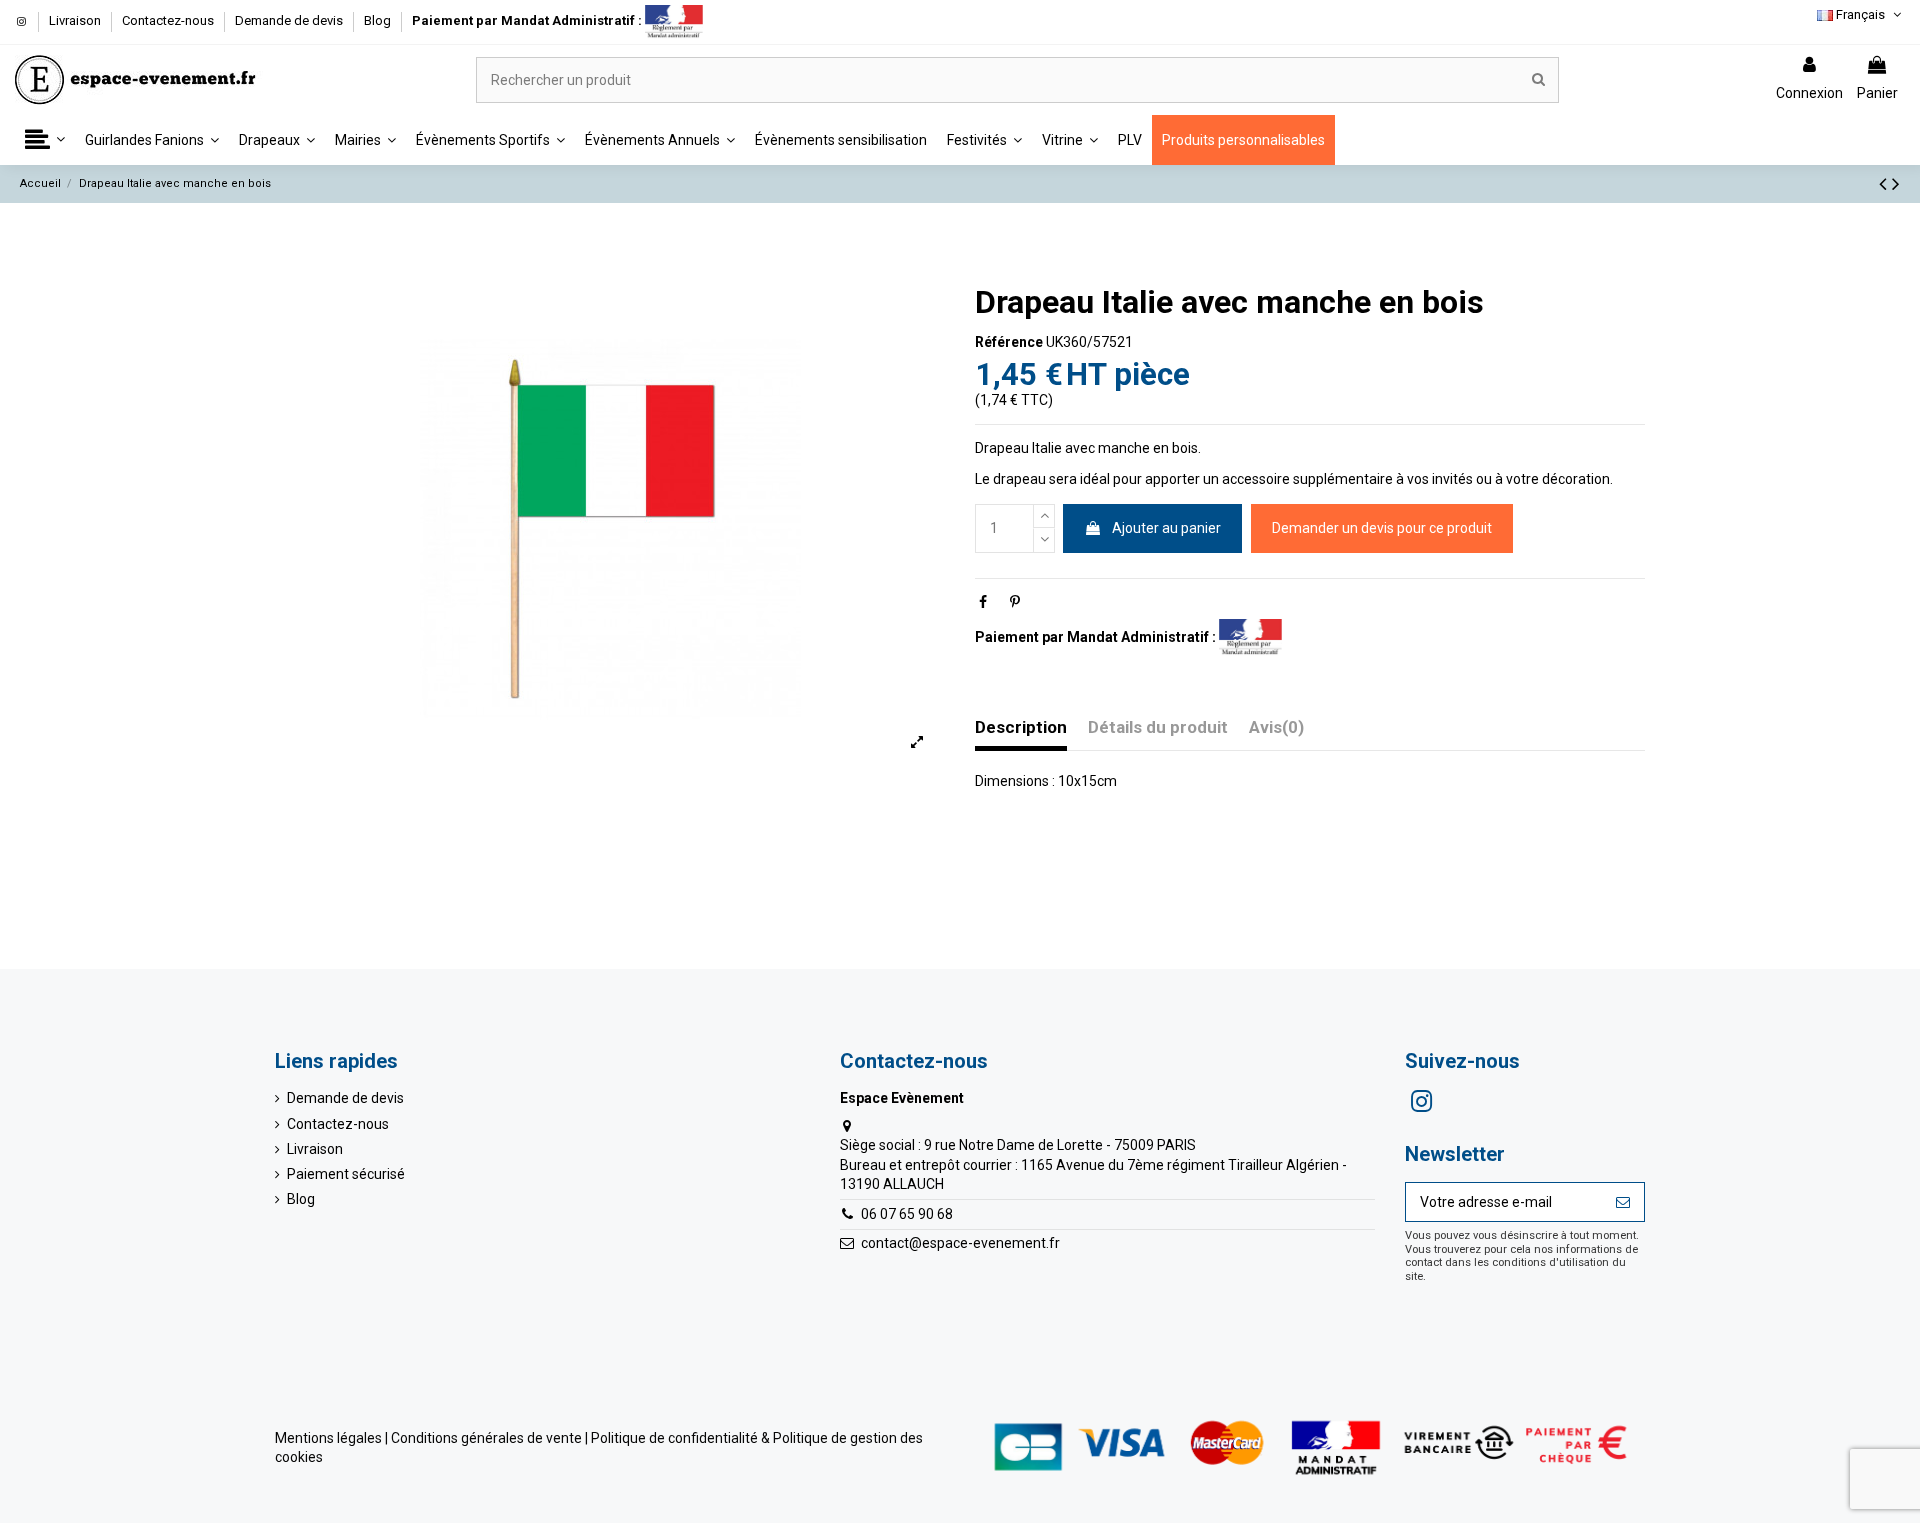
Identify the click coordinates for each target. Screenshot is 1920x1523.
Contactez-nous (169, 20)
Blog (377, 20)
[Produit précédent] (1885, 184)
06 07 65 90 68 (907, 1214)
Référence (1009, 341)
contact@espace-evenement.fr (960, 1243)
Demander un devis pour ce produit (1382, 527)
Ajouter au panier (1166, 527)
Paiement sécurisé (346, 1174)
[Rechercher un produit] (1538, 79)
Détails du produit (1158, 727)
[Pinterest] (1015, 602)
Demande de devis (290, 20)
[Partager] (983, 602)
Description (1021, 727)
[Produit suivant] (1896, 184)
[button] (45, 140)
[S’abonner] (1623, 1202)
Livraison (76, 20)
